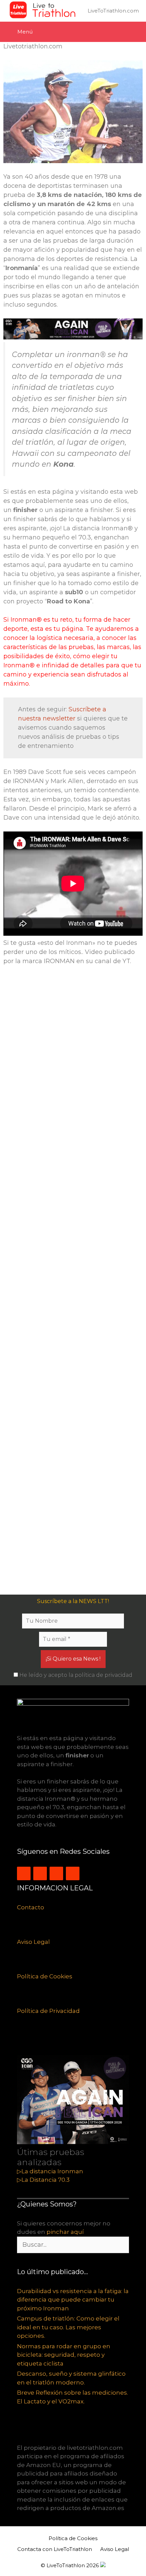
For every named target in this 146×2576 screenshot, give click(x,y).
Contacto (31, 1907)
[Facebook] (56, 1873)
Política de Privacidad (48, 2011)
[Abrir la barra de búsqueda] (134, 32)
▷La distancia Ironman (50, 2171)
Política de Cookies (45, 1976)
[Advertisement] (73, 1283)
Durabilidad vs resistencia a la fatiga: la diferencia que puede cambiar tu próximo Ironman (73, 2300)
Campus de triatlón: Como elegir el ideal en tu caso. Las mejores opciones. (68, 2327)
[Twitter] (40, 1873)
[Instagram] (24, 1873)
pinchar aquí (65, 2232)
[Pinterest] (73, 1873)
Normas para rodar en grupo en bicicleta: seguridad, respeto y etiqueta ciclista (64, 2355)
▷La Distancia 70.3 (43, 2180)
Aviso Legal (33, 1942)
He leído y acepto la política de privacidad (75, 1675)
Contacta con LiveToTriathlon (55, 2549)
